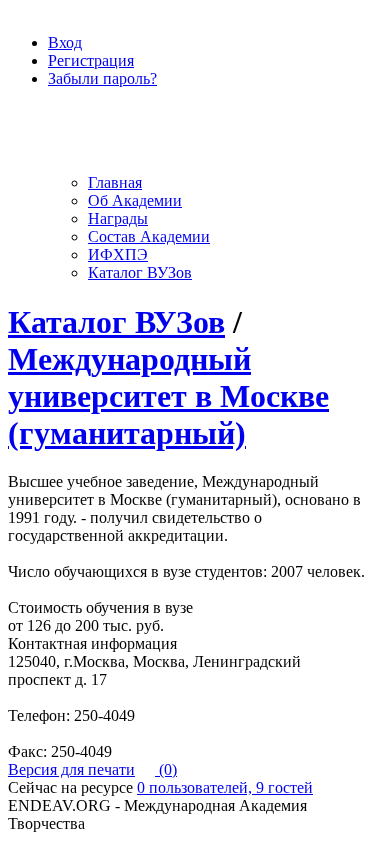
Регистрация (91, 60)
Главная (115, 182)
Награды (118, 218)
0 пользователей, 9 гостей (225, 787)
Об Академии (135, 200)
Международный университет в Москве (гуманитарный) (168, 396)
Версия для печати (71, 769)
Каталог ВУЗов (140, 272)
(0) (166, 769)
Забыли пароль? (102, 78)
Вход (65, 42)
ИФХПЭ (118, 254)
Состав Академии (149, 236)
